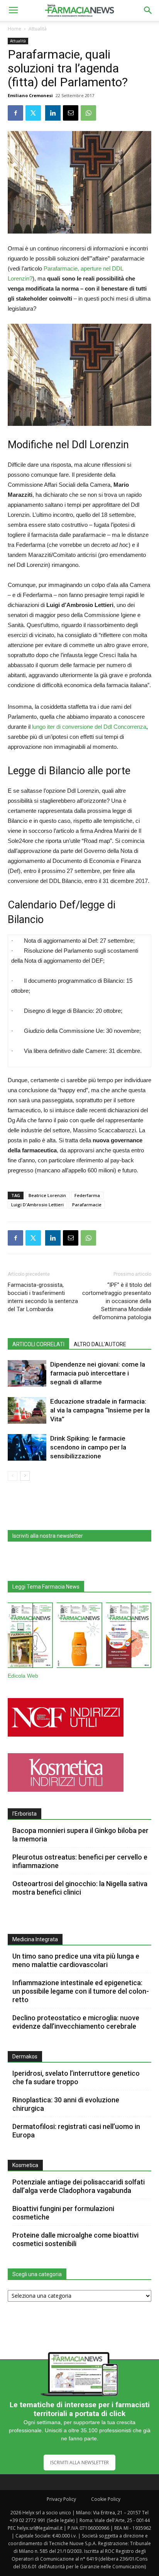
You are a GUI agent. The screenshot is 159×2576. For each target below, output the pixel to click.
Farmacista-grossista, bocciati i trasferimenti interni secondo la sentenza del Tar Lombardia (43, 1297)
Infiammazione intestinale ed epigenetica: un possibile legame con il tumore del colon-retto (81, 1991)
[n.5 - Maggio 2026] (129, 1637)
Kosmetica (25, 2165)
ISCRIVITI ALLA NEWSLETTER (79, 2463)
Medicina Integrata (35, 1939)
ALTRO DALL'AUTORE (100, 1344)
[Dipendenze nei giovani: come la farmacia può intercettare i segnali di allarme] (27, 1373)
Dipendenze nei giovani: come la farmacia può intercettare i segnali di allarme (98, 1373)
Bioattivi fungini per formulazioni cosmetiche (63, 2213)
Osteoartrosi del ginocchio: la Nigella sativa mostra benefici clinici (80, 1888)
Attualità (38, 29)
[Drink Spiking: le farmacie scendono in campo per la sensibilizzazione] (27, 1447)
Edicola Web (23, 1676)
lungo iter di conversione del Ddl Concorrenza (89, 727)
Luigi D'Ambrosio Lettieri (37, 1205)
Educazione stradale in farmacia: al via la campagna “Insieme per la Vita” (100, 1410)
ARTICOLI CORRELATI (38, 1344)
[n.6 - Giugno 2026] (79, 1637)
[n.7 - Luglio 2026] (30, 1637)
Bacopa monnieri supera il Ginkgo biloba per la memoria (80, 1835)
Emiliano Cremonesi (30, 95)
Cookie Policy (106, 2499)
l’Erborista (25, 1814)
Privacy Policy (61, 2499)
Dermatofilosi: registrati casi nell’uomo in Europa (76, 2131)
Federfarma (87, 1195)
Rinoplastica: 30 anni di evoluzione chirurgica (66, 2104)
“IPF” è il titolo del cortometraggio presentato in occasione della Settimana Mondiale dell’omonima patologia (117, 1301)
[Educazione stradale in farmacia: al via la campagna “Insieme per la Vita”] (27, 1410)
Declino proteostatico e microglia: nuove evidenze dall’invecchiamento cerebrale (76, 2022)
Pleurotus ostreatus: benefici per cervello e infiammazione (80, 1861)
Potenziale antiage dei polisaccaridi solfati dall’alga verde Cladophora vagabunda (79, 2186)
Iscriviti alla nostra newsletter (48, 1536)
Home (14, 29)
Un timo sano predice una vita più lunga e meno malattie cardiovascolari (76, 1960)
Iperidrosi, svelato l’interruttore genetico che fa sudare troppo (76, 2077)
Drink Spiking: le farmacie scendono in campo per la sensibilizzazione (88, 1447)
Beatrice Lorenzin (47, 1195)
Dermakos (25, 2056)
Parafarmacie (87, 1205)
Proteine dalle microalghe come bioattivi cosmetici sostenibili (75, 2239)
